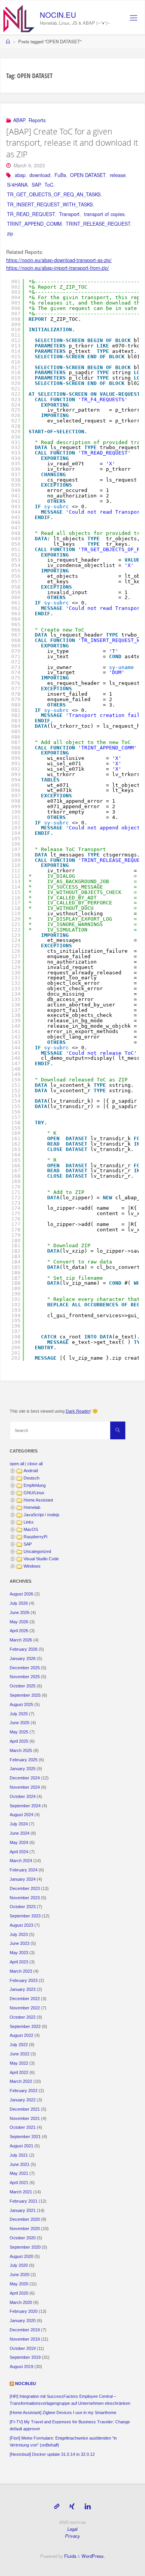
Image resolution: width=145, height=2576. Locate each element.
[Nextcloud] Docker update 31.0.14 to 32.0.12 (52, 2454)
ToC (49, 185)
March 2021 (21, 2192)
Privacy (72, 2536)
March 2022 (21, 2081)
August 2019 (21, 2367)
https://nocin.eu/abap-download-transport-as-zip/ (59, 260)
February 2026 (24, 1649)
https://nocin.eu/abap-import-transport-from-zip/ (58, 268)
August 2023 (21, 1925)
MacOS (31, 1529)
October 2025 (23, 1686)
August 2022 (21, 2035)
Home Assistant (38, 1500)
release (118, 175)
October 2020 (23, 2238)
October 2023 (23, 1907)
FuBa (60, 175)
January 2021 (23, 2210)
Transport (69, 214)
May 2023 (19, 1953)
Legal (72, 2529)
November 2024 (25, 1787)
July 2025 (19, 1714)
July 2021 (19, 2155)
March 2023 (21, 1971)
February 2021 (24, 2201)
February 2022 (24, 2091)
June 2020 (20, 2275)
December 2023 (25, 1888)
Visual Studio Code (41, 1559)
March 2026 (21, 1640)
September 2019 (25, 2357)
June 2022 (20, 2054)
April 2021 (19, 2183)
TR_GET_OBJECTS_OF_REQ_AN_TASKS (54, 194)
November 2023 (25, 1898)
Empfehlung (35, 1485)
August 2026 (21, 1594)
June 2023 (20, 1943)
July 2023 (19, 1934)
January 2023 (23, 1989)
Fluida (70, 2556)
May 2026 (19, 1622)
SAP (36, 185)
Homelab (32, 1507)
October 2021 (23, 2127)
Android (31, 1471)
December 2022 (25, 1999)
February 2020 (24, 2311)
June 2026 (20, 1612)
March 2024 (21, 1861)
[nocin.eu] (19, 18)
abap (20, 175)
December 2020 (25, 2219)
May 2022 (19, 2063)
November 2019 (25, 2339)
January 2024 (23, 1879)
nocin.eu (58, 14)
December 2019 (25, 2330)
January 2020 (23, 2321)
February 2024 (24, 1870)
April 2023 (19, 1962)
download (40, 175)
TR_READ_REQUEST (31, 214)
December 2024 (25, 1778)
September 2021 (25, 2137)
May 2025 (19, 1732)
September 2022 (25, 2026)
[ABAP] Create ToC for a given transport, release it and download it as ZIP (72, 143)
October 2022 (23, 2017)
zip (10, 233)
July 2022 (19, 2045)
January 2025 (23, 1769)
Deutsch (32, 1478)
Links (29, 1522)
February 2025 (24, 1760)
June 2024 (20, 1833)
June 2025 (20, 1723)
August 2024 (21, 1815)
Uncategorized (37, 1551)
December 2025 (25, 1668)
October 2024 (23, 1796)
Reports (37, 120)
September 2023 (25, 1916)
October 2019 (23, 2348)
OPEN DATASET (88, 175)
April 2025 (19, 1741)
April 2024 (19, 1852)
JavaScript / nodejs (42, 1515)
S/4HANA (17, 185)
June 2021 (20, 2164)
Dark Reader (78, 1411)
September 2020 (25, 2247)
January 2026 (23, 1658)
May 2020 (19, 2284)
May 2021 (19, 2173)
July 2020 (19, 2265)
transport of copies (104, 214)
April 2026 (19, 1631)
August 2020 (21, 2256)
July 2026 (19, 1603)
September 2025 (25, 1695)
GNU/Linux (34, 1493)
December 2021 (25, 2109)
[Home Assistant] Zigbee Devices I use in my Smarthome (63, 2413)
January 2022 (23, 2100)
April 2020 (19, 2293)
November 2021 (25, 2118)
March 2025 (21, 1750)
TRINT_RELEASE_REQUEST (98, 224)
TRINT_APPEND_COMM (34, 224)
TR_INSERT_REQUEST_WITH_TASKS (50, 204)
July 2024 (19, 1824)
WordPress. (93, 2556)
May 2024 (19, 1842)
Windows (32, 1566)
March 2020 (21, 2302)
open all (17, 1464)
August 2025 (21, 1704)
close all (35, 1464)
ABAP (19, 120)
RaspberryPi (35, 1537)
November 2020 (25, 2229)
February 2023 (24, 1980)
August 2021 (21, 2146)
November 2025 (25, 1677)
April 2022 (19, 2072)
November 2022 (25, 2008)
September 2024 (25, 1806)
